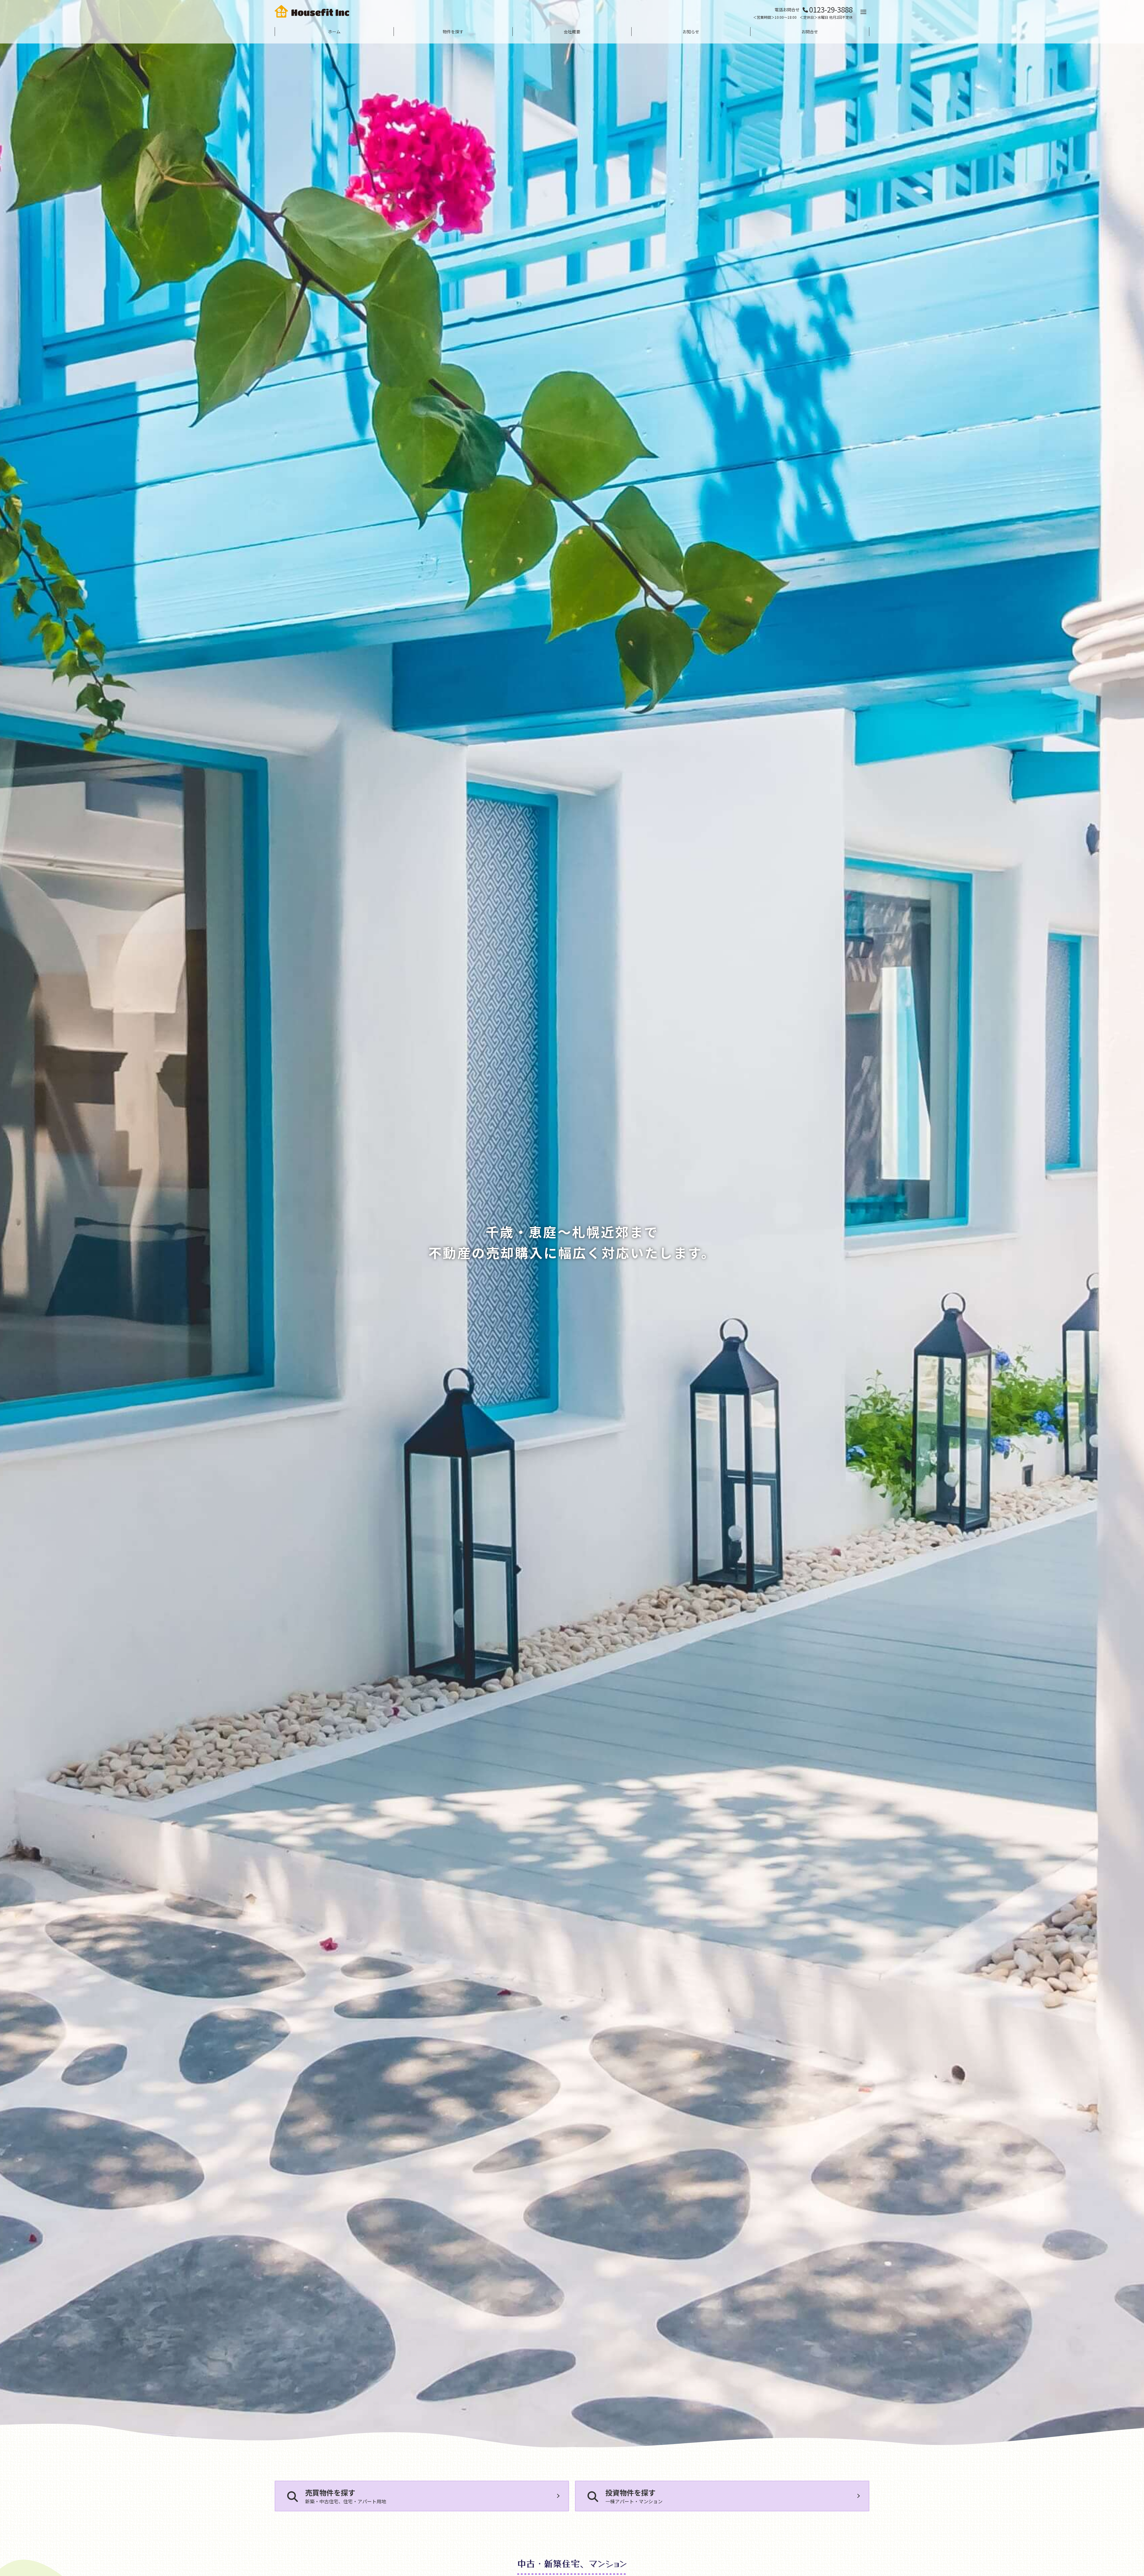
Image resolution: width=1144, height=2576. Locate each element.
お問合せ (810, 32)
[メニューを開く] (863, 12)
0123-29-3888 (831, 9)
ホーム (334, 32)
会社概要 (572, 32)
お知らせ (691, 32)
